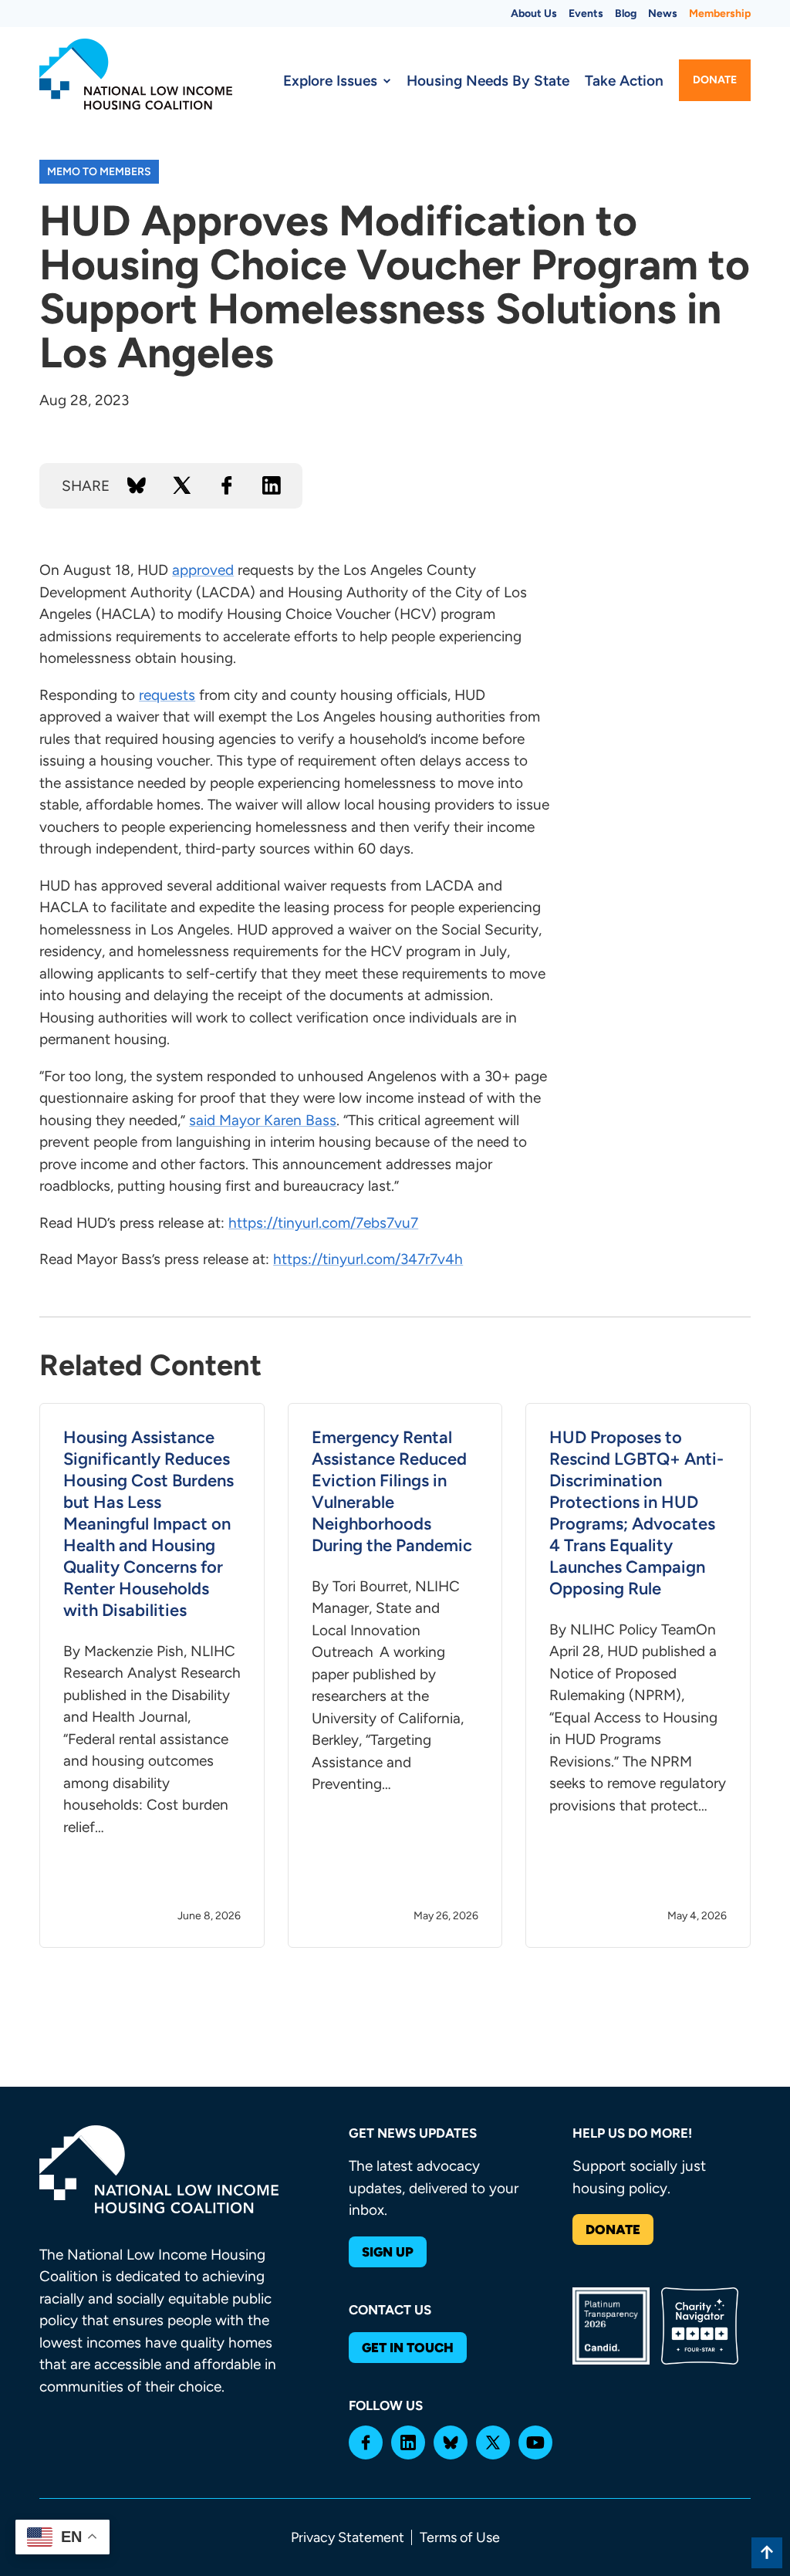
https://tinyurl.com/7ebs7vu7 (323, 1223)
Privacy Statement (348, 2537)
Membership (720, 14)
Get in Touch (408, 2348)
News (663, 14)
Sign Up (388, 2252)
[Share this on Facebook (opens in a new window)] (227, 485)
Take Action (624, 81)
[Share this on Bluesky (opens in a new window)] (137, 485)
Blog (626, 14)
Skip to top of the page (767, 2553)
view (152, 1676)
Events (586, 14)
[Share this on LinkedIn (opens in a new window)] (272, 485)
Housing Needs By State (488, 81)
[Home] (136, 74)
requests (167, 695)
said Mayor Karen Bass (263, 1120)
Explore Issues (330, 81)
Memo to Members (99, 172)
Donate (715, 80)
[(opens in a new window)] (366, 2442)
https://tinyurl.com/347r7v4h (368, 1259)
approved (203, 570)
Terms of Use (460, 2537)
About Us (534, 14)
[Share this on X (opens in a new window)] (182, 485)
